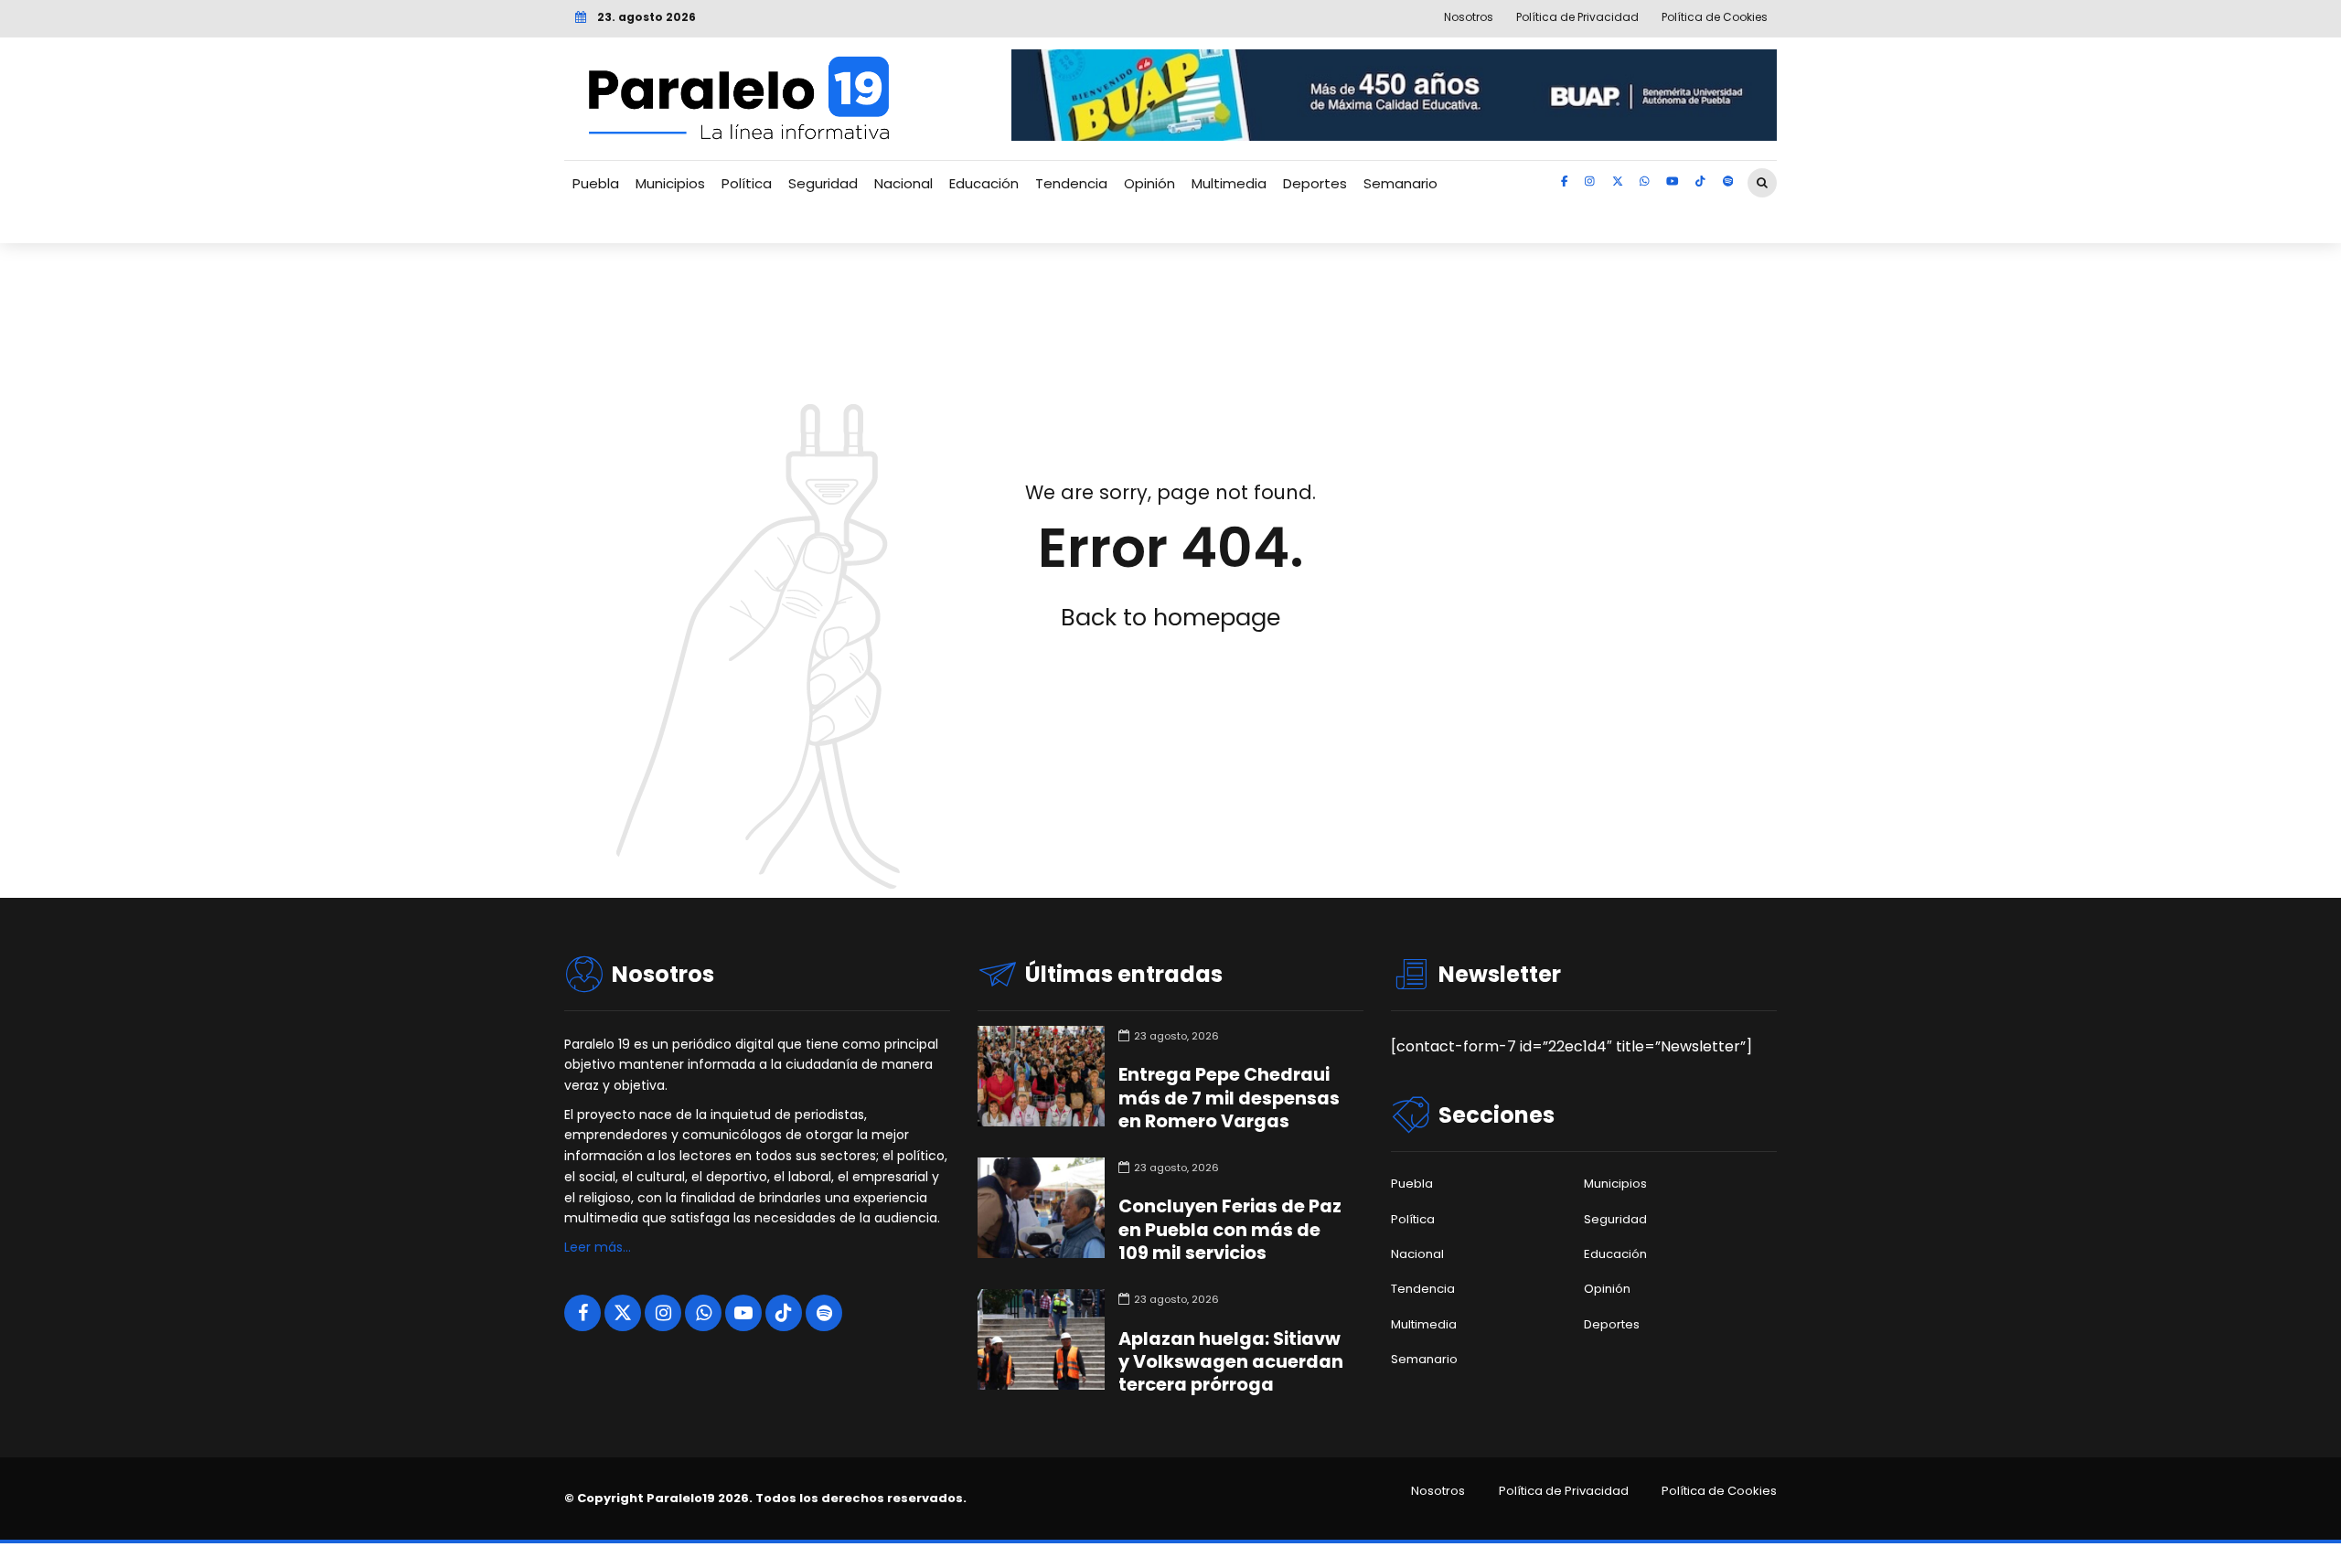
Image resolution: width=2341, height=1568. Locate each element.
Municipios (670, 183)
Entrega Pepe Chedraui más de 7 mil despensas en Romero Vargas (1229, 1098)
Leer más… (598, 1247)
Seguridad (823, 183)
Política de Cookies (1719, 1491)
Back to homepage (1170, 617)
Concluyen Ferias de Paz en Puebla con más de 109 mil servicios (1230, 1229)
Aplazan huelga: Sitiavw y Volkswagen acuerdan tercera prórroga (1231, 1362)
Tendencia (1071, 183)
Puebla (596, 183)
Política (747, 183)
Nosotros (1438, 1491)
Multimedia (1229, 183)
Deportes (1315, 183)
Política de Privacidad (1564, 1491)
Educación (984, 183)
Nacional (903, 183)
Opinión (1149, 183)
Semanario (1400, 183)
